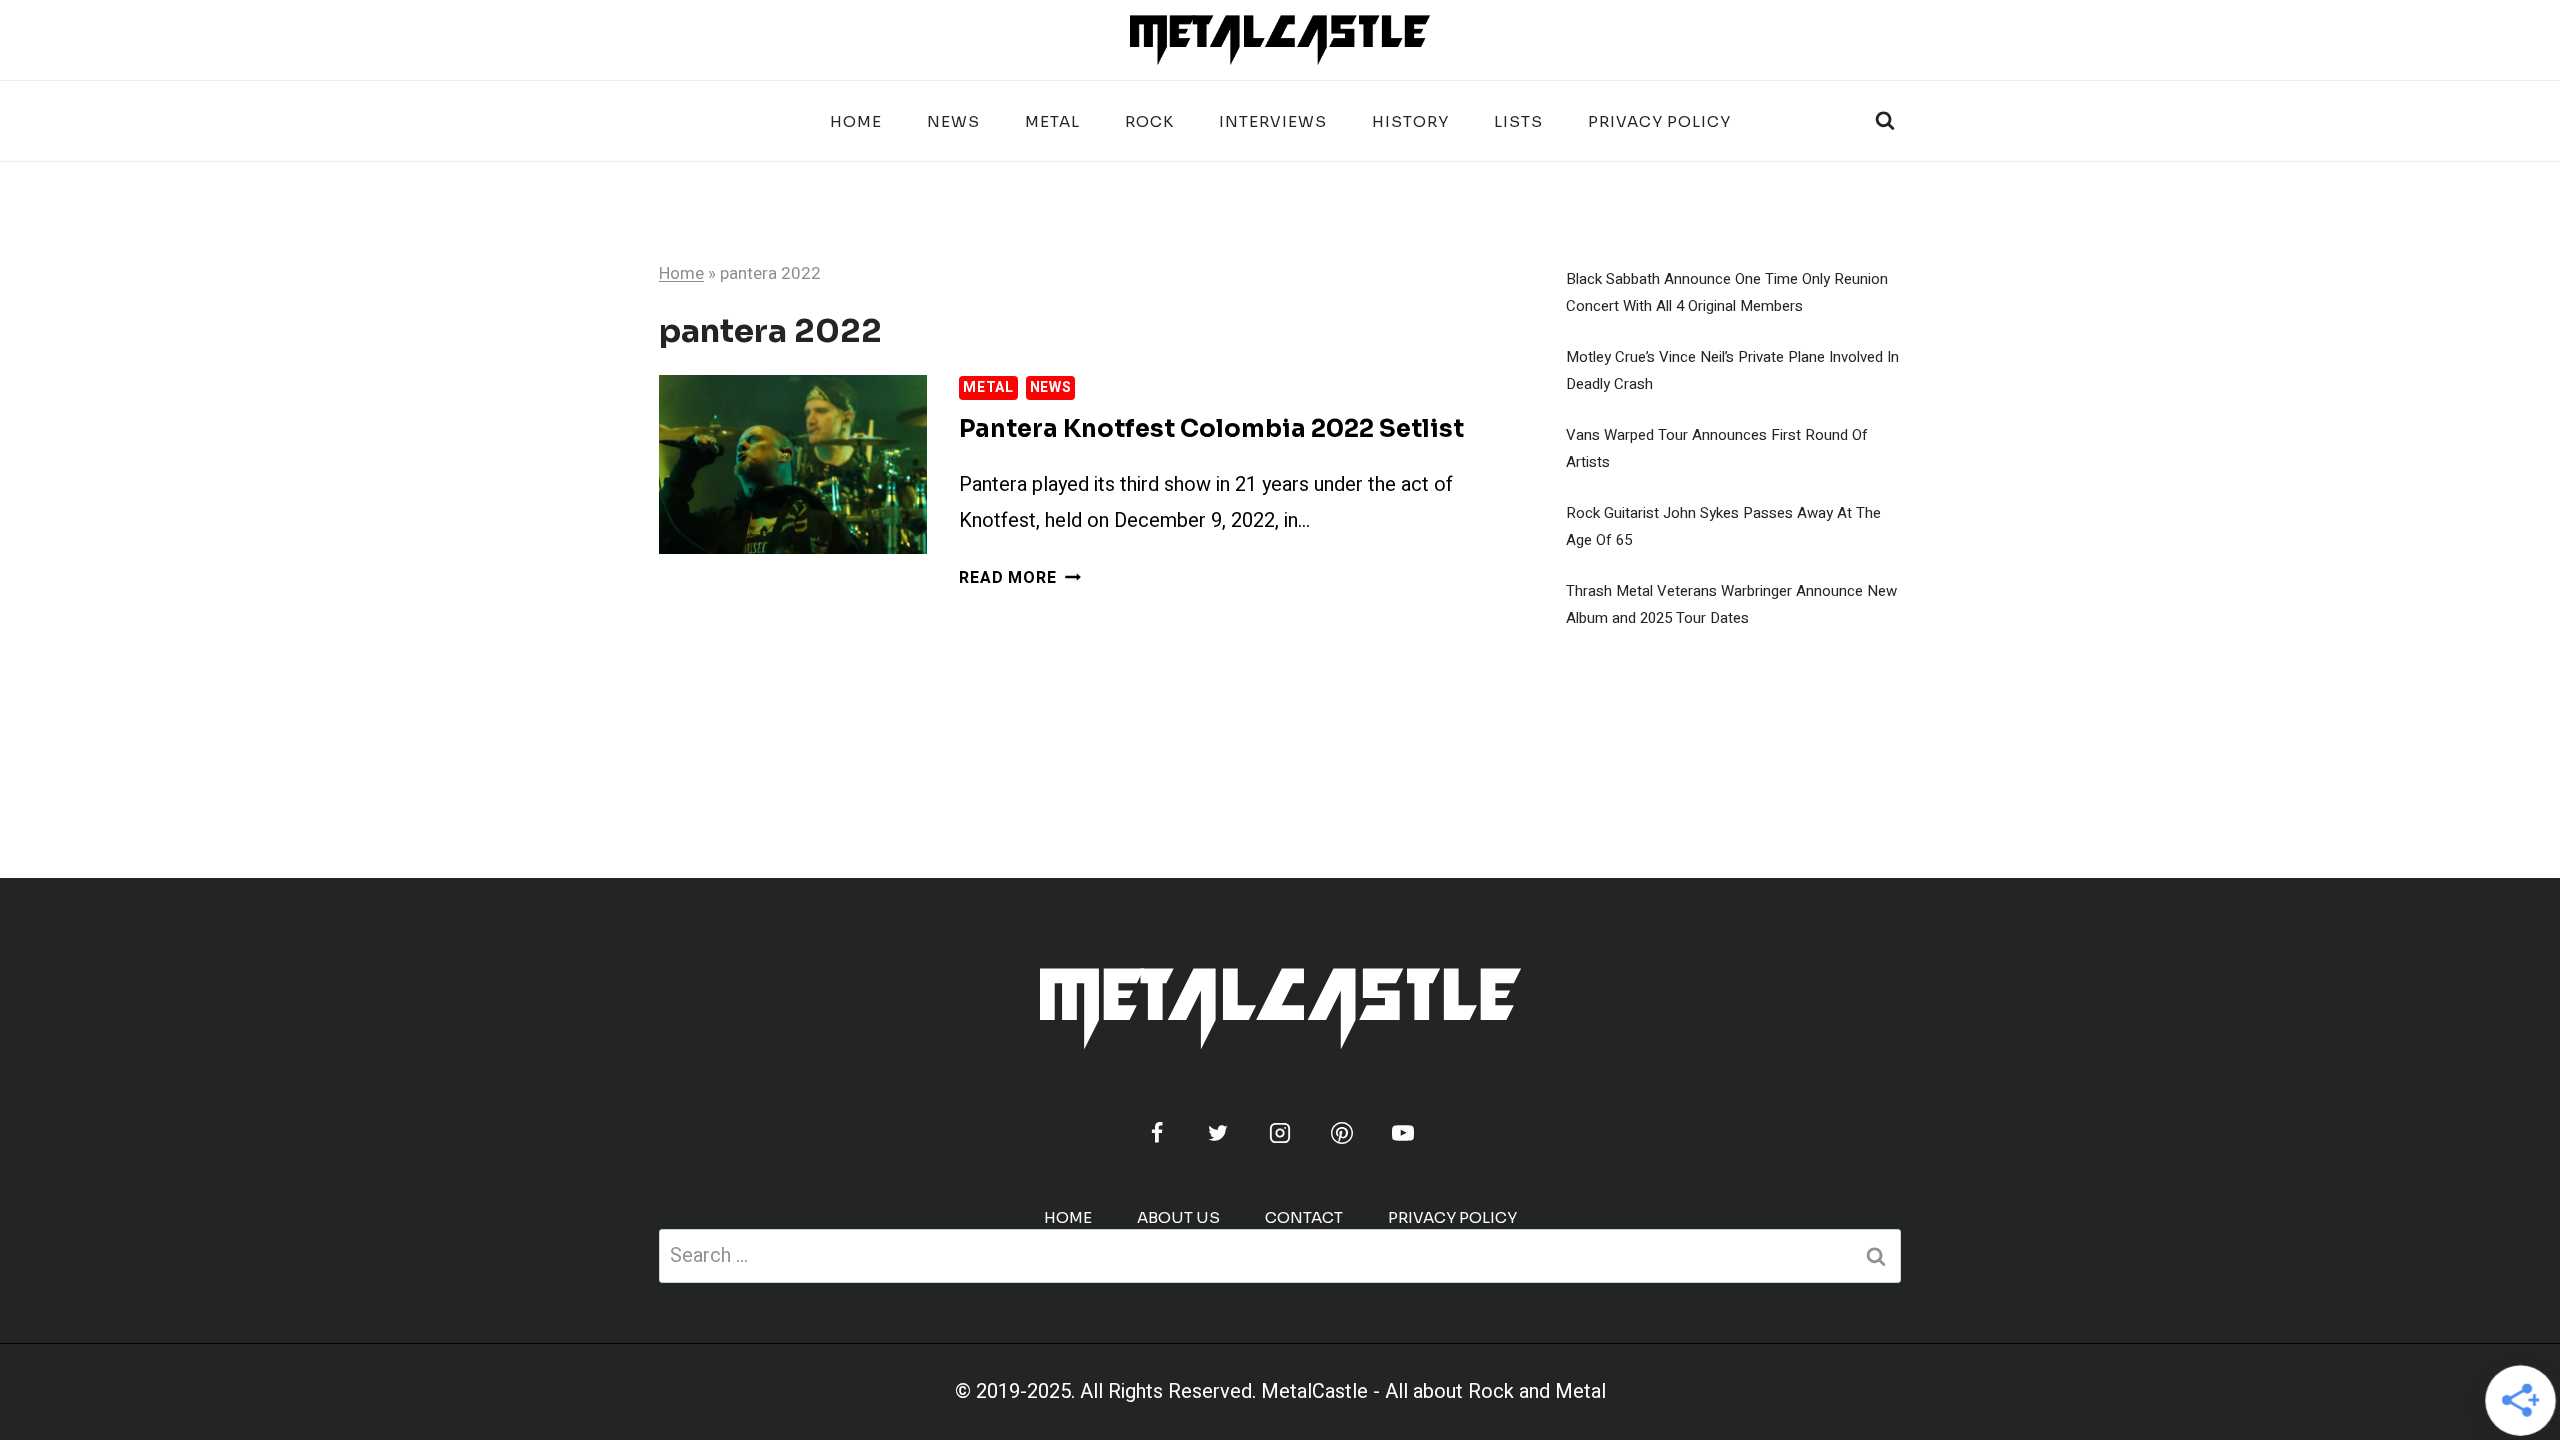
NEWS (953, 121)
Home (856, 121)
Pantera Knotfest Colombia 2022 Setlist (1211, 429)
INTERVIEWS (1273, 121)
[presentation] (793, 464)
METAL (1052, 121)
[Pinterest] (1342, 1133)
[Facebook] (1157, 1133)
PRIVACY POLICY (1659, 121)
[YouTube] (1403, 1133)
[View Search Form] (1885, 121)
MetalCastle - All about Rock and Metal (1433, 1391)
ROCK (1149, 121)
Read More (1019, 578)
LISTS (1518, 121)
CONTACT (1304, 1217)
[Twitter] (1218, 1133)
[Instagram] (1280, 1133)
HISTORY (1410, 121)
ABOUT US (1178, 1217)
